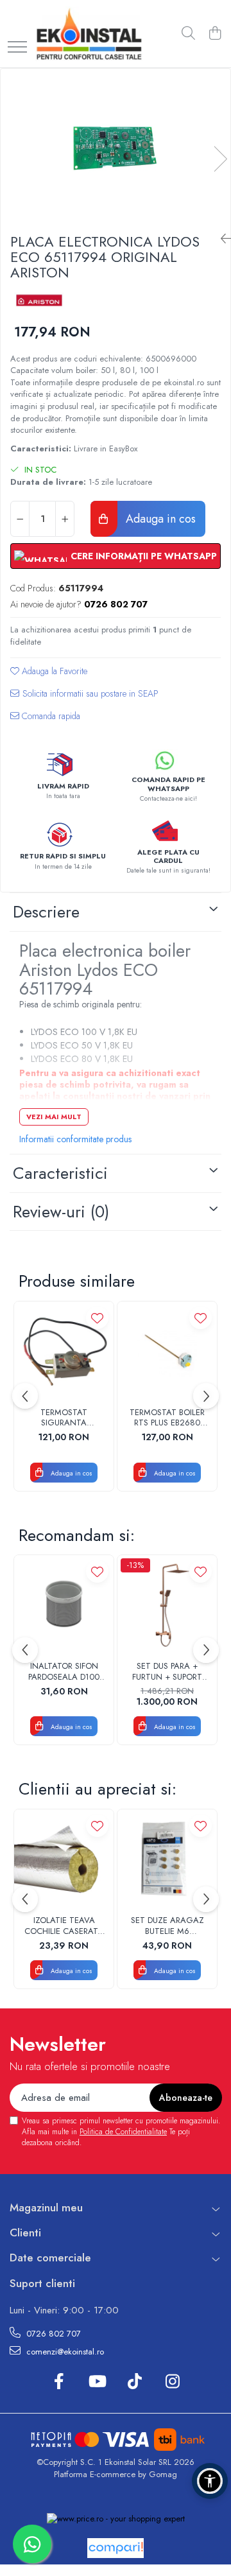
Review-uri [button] (61, 1212)
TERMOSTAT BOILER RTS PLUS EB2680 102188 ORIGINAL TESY (167, 1418)
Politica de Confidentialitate (123, 2132)
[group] (116, 146)
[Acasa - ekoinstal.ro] (89, 34)
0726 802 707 (52, 2334)
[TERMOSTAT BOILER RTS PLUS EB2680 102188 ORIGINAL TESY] (167, 1351)
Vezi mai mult (54, 1117)
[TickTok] (134, 2382)
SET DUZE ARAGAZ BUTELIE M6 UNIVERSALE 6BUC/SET (167, 1926)
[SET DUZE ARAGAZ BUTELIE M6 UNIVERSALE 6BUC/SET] (167, 1859)
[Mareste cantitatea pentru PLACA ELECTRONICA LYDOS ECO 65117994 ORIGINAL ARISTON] (65, 519)
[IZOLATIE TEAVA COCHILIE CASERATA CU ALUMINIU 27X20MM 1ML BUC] (64, 1859)
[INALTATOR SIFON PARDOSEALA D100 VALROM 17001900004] (64, 1605)
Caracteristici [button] (60, 1173)
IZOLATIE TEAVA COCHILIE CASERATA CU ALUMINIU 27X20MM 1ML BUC (64, 1926)
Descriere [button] (46, 912)
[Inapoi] (221, 239)
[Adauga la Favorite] (97, 1318)
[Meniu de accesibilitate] (210, 2481)
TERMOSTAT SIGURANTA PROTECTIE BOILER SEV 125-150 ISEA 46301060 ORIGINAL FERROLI (64, 1418)
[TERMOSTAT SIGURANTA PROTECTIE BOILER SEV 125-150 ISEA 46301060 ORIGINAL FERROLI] (64, 1351)
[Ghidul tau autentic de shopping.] (116, 2548)
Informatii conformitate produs (75, 1139)
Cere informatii (84, 698)
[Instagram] (172, 2382)
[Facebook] (59, 2382)
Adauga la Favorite (53, 671)
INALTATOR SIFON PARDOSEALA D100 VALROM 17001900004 (64, 1672)
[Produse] (17, 48)
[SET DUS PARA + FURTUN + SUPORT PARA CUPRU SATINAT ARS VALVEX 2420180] (167, 1605)
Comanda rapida (50, 716)
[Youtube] (97, 2382)
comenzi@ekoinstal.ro (64, 2352)
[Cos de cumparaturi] (215, 34)
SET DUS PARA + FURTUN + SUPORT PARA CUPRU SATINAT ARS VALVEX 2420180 (167, 1672)
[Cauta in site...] (188, 34)
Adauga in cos (159, 519)
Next (220, 159)
